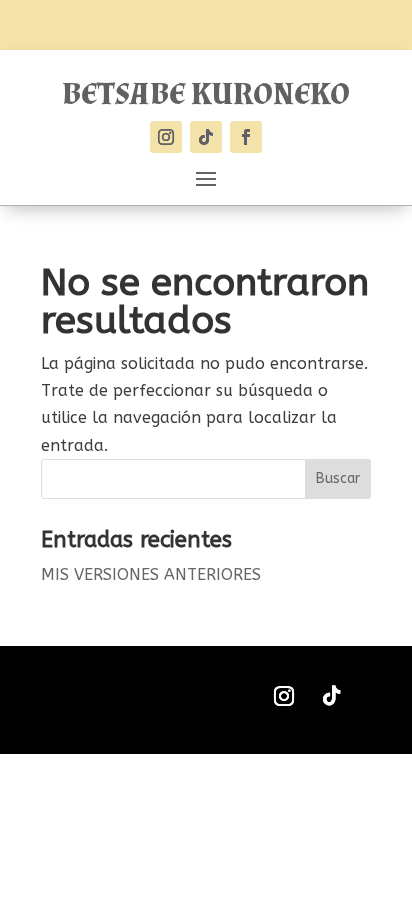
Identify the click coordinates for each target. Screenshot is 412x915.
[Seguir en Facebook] (246, 137)
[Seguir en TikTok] (206, 137)
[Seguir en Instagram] (166, 137)
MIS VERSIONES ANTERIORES (151, 574)
